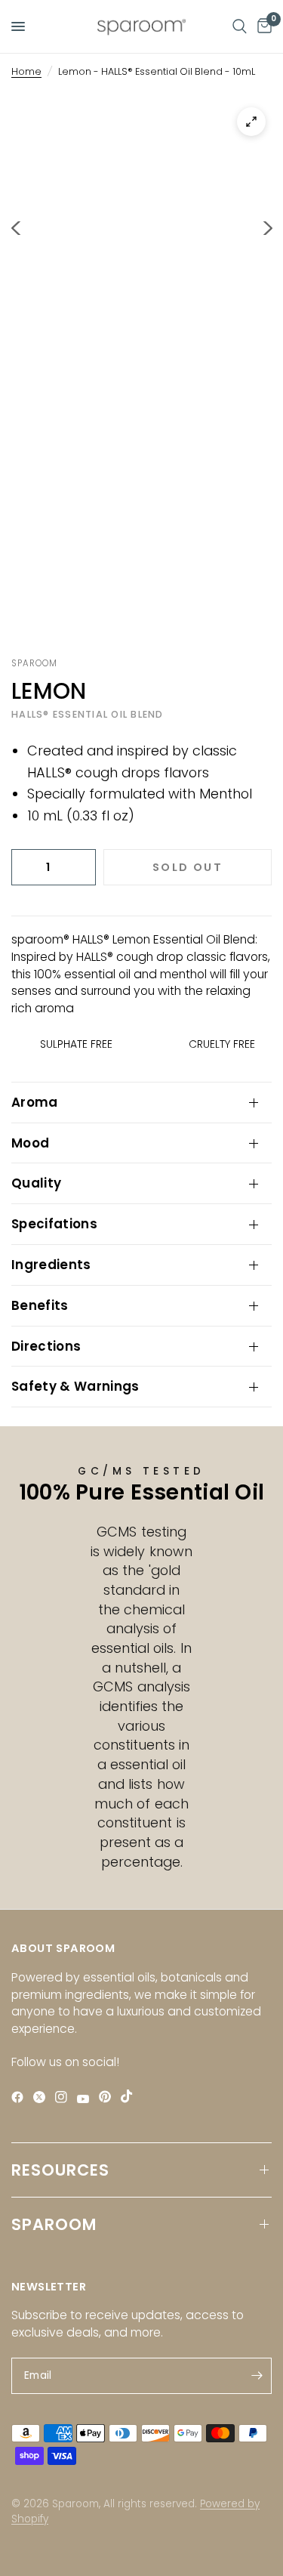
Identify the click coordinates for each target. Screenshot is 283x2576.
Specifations (54, 1224)
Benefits (40, 1305)
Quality (36, 1183)
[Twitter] (43, 2097)
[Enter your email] (257, 2376)
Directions (46, 1346)
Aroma (35, 1102)
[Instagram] (65, 2097)
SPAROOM (54, 2224)
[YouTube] (86, 2099)
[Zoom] (251, 122)
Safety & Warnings (75, 1386)
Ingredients (51, 1265)
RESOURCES (60, 2170)
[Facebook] (21, 2097)
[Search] (240, 26)
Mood (30, 1143)
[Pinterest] (108, 2097)
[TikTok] (130, 2096)
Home (26, 71)
